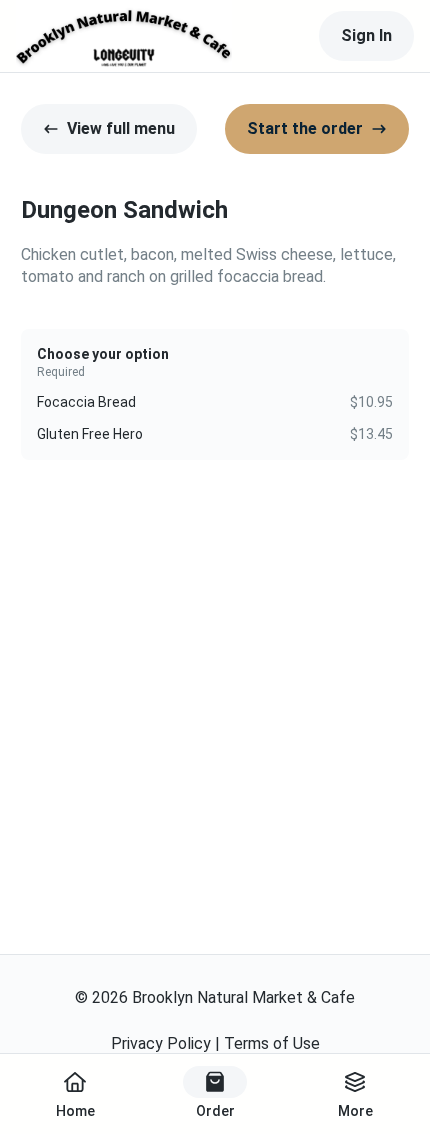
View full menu (121, 128)
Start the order (305, 128)
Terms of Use (272, 1043)
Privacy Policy (161, 1043)
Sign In (366, 35)
